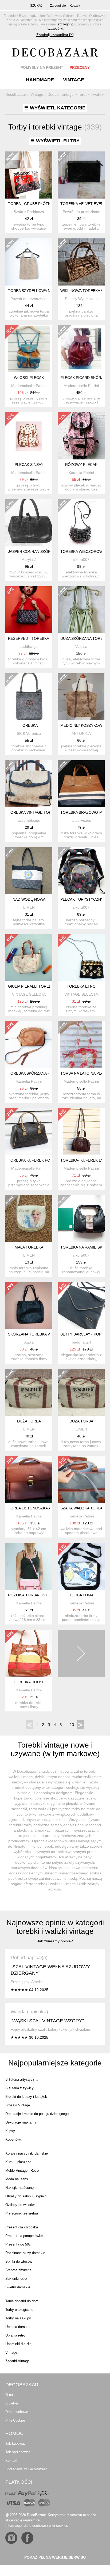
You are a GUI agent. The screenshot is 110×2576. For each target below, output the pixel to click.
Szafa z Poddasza (29, 212)
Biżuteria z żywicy (19, 2088)
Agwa (29, 1342)
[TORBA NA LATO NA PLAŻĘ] (81, 1045)
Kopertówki (14, 2139)
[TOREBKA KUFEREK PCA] (29, 1132)
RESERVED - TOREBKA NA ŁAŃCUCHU (42, 638)
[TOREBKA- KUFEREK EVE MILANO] (81, 1132)
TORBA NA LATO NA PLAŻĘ (84, 1073)
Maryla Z (29, 560)
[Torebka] (29, 697)
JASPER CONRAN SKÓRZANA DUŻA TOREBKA (49, 551)
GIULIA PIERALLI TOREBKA (32, 986)
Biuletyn (12, 2403)
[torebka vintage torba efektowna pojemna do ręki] (29, 784)
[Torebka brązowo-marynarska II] (81, 784)
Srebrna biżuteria (18, 2270)
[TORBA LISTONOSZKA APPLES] (29, 1479)
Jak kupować (15, 2443)
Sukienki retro (16, 2279)
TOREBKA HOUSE (29, 1682)
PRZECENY (80, 67)
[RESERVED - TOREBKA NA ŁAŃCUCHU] (29, 610)
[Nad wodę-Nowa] (29, 871)
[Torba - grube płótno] (29, 175)
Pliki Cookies (15, 2420)
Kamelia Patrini (81, 473)
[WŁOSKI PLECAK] (29, 349)
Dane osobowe (17, 2412)
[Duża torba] (29, 1392)
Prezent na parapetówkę (24, 2236)
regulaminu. (32, 2520)
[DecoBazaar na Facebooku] (27, 2538)
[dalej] (81, 1653)
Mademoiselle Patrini (29, 386)
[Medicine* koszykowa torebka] (81, 697)
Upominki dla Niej (19, 2344)
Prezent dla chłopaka (22, 2227)
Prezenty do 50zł (18, 2244)
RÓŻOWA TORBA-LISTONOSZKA (37, 1595)
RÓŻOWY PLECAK (81, 465)
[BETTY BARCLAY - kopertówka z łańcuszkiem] (81, 1306)
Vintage (11, 2352)
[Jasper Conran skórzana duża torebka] (29, 523)
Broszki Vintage (18, 2105)
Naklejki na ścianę (19, 2188)
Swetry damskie (18, 2287)
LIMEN (29, 907)
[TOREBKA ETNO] (81, 958)
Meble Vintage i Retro (22, 2170)
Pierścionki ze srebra (22, 2213)
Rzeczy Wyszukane (81, 299)
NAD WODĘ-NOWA (29, 899)
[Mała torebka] (29, 1219)
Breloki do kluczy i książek (26, 2097)
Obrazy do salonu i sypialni (26, 2196)
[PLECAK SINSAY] (29, 436)
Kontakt (11, 2461)
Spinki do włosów (19, 2261)
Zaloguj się (58, 6)
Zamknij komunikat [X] (55, 35)
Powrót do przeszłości (81, 212)
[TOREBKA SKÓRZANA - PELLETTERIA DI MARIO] (29, 1045)
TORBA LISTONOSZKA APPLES (35, 1508)
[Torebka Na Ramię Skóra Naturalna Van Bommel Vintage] (81, 1219)
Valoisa (81, 646)
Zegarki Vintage (17, 2361)
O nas (10, 2395)
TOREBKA (29, 725)
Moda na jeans (17, 2179)
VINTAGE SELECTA (29, 994)
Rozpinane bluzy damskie (25, 2253)
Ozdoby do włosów (20, 2205)
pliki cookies (58, 2526)
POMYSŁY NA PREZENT (42, 67)
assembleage (29, 820)
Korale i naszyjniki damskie (27, 2153)
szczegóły (65, 24)
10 (72, 1725)
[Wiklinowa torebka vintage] (81, 262)
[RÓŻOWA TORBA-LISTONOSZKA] (29, 1566)
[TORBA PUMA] (81, 1566)
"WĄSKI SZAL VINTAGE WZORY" (47, 2021)
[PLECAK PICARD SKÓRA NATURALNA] (81, 349)
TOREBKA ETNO (81, 986)
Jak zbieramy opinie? (55, 1941)
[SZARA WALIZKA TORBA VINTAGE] (81, 1479)
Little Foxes (81, 820)
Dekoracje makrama (21, 2122)
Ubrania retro (15, 2335)
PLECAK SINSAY (29, 465)
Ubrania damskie (18, 2327)
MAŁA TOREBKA (29, 1247)
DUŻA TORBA (29, 1421)
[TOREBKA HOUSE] (29, 1653)
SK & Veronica (29, 733)
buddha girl (29, 646)
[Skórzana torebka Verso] (29, 1306)
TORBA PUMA (81, 1595)
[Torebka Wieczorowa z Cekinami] (81, 523)
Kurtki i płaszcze (18, 2162)
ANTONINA (81, 733)
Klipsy (10, 2131)
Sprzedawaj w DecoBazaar (26, 2469)
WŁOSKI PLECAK (29, 378)
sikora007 (81, 560)
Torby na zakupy (18, 2318)
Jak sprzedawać (18, 2452)
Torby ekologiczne (19, 2310)
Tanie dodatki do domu (23, 2301)
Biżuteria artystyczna (22, 2080)
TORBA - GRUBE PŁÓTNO (31, 204)
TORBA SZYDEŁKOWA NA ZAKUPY (38, 291)
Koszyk (75, 6)
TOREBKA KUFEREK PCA (30, 1160)
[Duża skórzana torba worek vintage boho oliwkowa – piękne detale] (81, 610)
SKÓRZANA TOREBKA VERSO (34, 1334)
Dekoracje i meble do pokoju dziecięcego (37, 2114)
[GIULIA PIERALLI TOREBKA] (29, 958)
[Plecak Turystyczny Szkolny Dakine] (81, 871)
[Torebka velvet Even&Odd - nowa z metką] (81, 175)
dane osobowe (35, 2526)
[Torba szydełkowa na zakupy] (29, 262)
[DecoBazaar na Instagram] (11, 2538)
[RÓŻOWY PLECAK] (81, 436)
